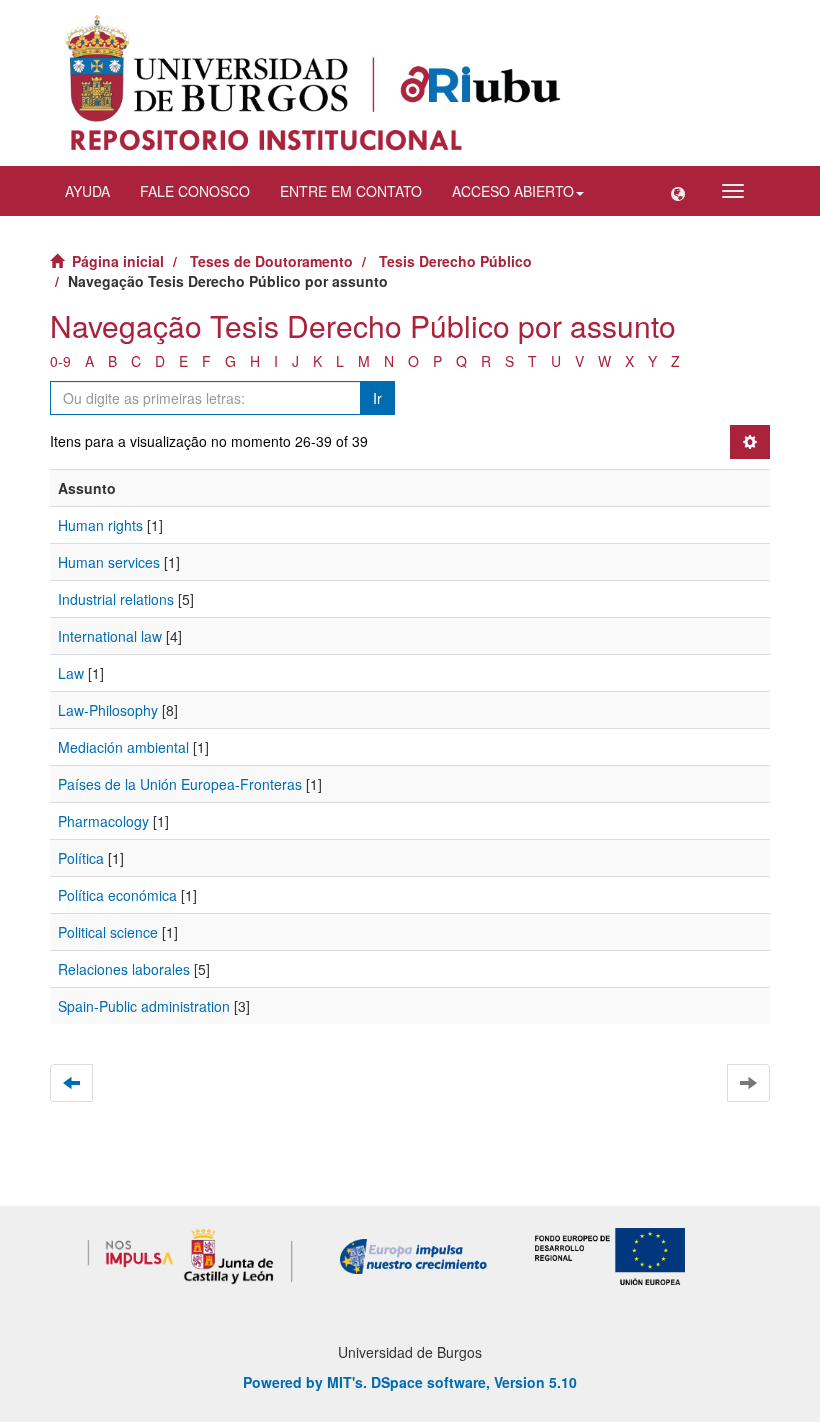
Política (81, 858)
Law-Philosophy (108, 710)
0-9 (60, 361)
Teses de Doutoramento (271, 261)
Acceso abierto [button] (513, 191)
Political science (108, 932)
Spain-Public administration (144, 1006)
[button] (678, 191)
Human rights (100, 525)
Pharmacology (103, 821)
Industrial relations (116, 599)
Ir (377, 398)
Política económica (117, 895)
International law (110, 636)
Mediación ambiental (123, 747)
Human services (109, 562)
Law (71, 673)
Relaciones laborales (124, 969)
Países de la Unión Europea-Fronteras (180, 784)
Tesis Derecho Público (455, 261)
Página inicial (118, 261)
